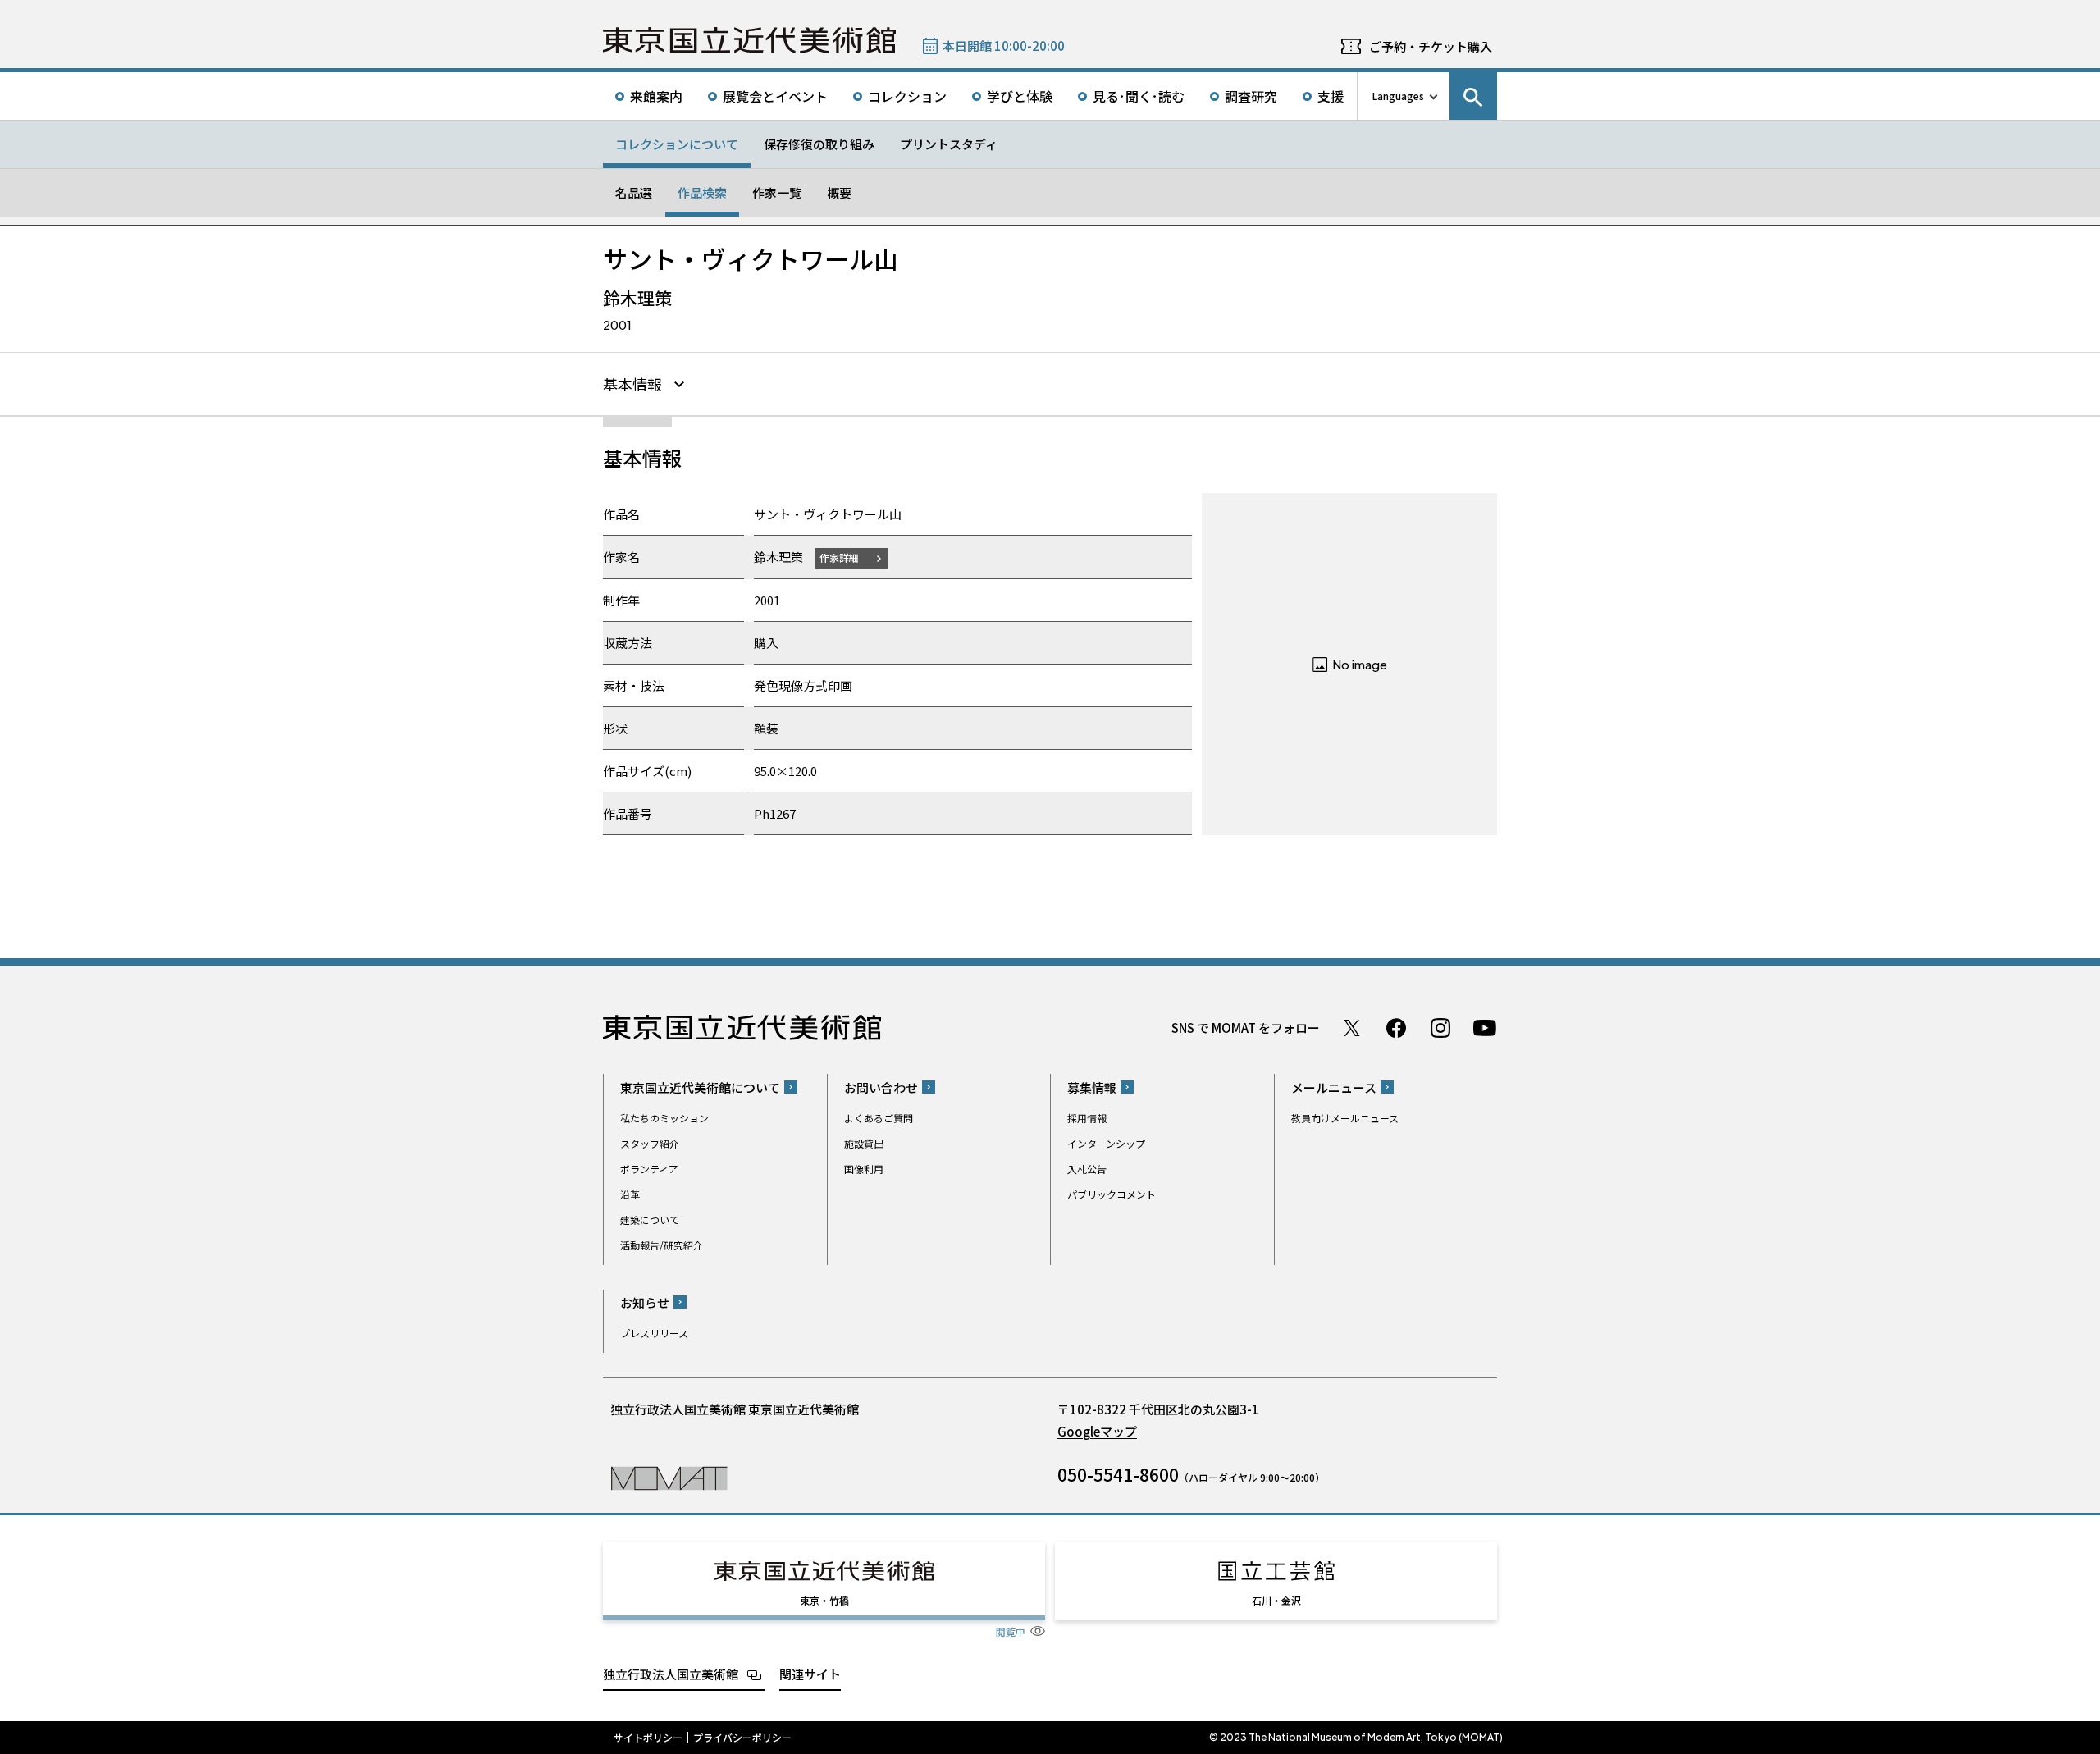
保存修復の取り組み (819, 144)
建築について (650, 1220)
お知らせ (645, 1302)
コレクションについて (677, 144)
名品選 (634, 192)
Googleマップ (1097, 1431)
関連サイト (810, 1674)
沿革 (630, 1194)
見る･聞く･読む (1139, 96)
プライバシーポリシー (742, 1738)
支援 (1331, 96)
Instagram (1440, 1028)
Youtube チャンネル (1485, 1028)
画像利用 (864, 1169)
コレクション (907, 96)
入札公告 (1087, 1169)
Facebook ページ (1396, 1028)
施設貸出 (864, 1143)
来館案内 (656, 96)
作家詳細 (839, 557)
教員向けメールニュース (1345, 1118)
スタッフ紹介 (650, 1143)
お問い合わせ (881, 1087)
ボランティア (649, 1169)
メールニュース (1334, 1087)
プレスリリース (654, 1333)
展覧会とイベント (775, 96)
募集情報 (1092, 1087)
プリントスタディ (949, 144)
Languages (1398, 96)
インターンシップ (1106, 1143)
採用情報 (1087, 1118)
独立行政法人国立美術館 (671, 1674)
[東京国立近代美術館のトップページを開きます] (669, 1477)
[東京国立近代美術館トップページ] (749, 40)
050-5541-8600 (1118, 1474)
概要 (839, 192)
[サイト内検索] (1473, 96)
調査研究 (1251, 96)
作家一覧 (777, 192)
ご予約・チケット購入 (1431, 46)
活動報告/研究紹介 (662, 1245)
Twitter (1352, 1028)
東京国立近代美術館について (700, 1087)
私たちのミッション (664, 1118)
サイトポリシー (648, 1738)
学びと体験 (1020, 96)
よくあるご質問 (879, 1118)
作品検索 (702, 192)
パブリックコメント (1112, 1194)
